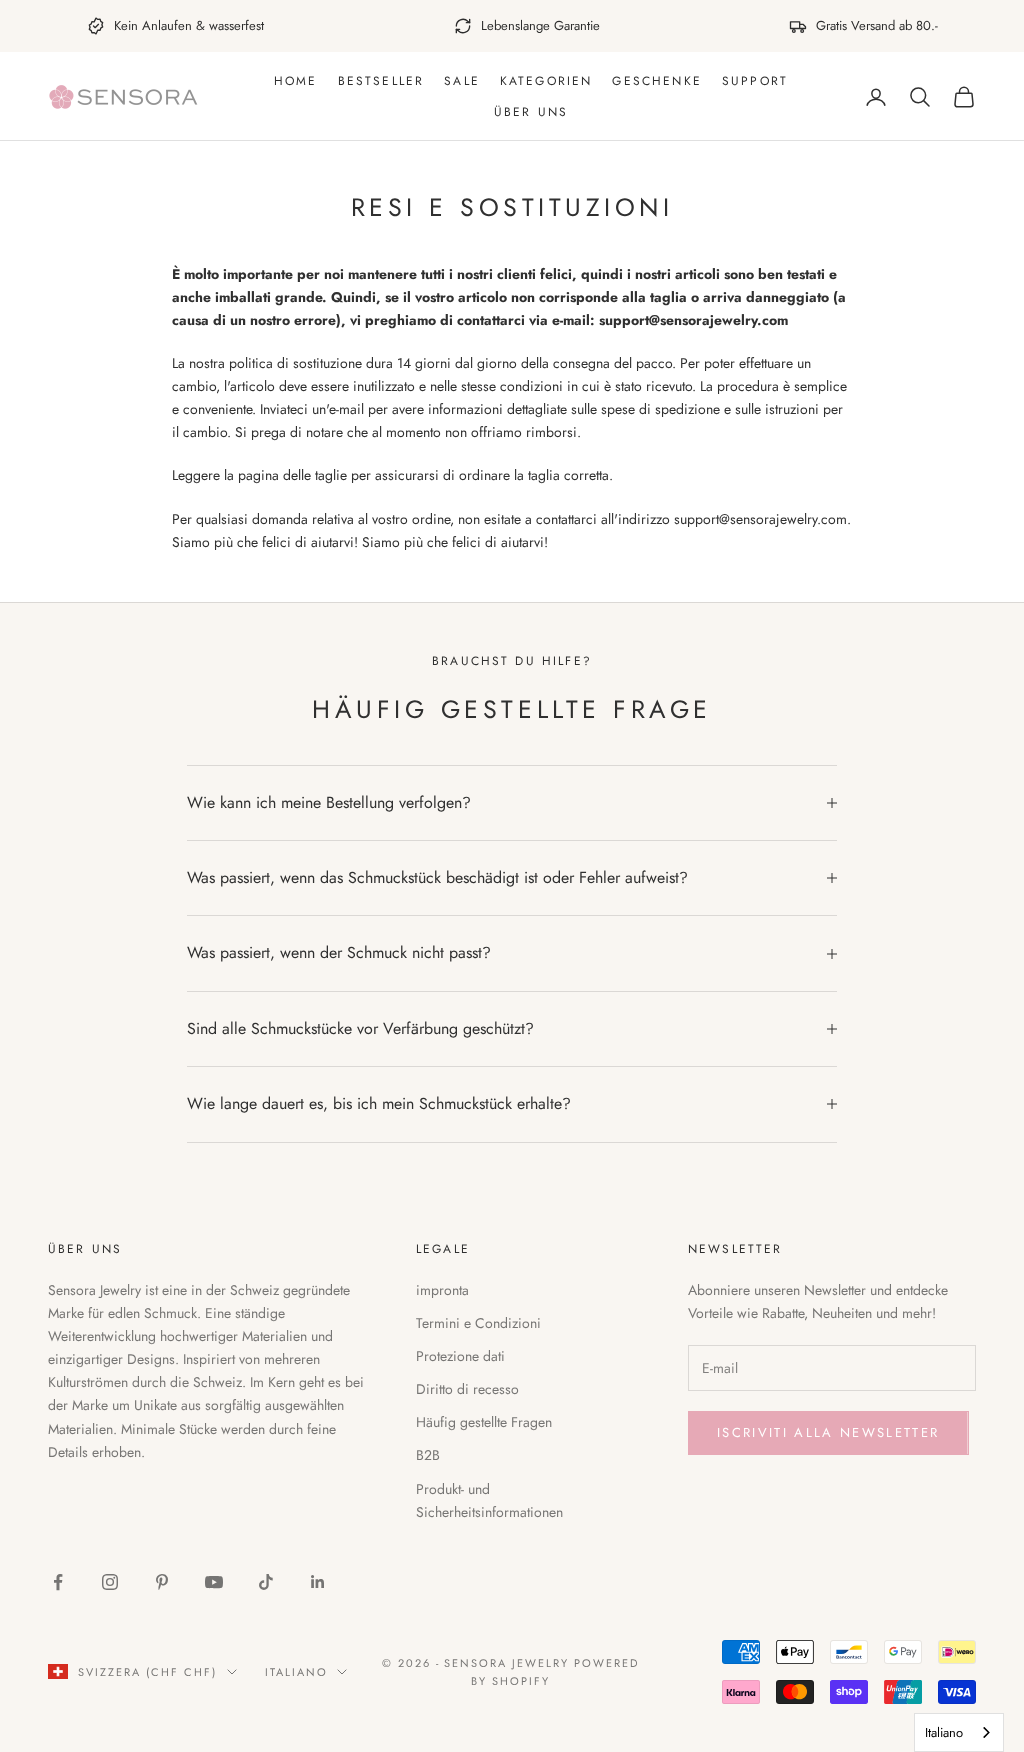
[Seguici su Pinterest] (162, 1582)
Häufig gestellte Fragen (484, 1422)
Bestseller (381, 81)
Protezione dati (460, 1356)
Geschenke (656, 81)
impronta (442, 1290)
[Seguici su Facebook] (58, 1582)
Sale (462, 81)
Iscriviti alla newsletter (828, 1432)
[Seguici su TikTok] (266, 1582)
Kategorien (546, 81)
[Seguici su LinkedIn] (318, 1582)
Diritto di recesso (467, 1389)
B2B (428, 1455)
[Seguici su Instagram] (110, 1582)
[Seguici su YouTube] (214, 1582)
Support (755, 81)
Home (296, 81)
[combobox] (959, 1732)
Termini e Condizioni (478, 1323)
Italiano (296, 1672)
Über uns (531, 112)
